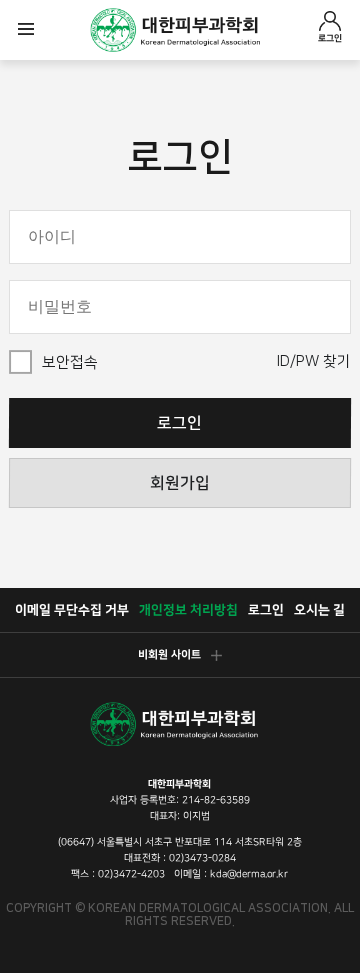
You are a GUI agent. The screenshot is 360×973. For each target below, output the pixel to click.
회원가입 (180, 483)
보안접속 (70, 362)
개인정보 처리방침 (188, 610)
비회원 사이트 (169, 655)
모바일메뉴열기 (26, 30)
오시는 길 (319, 610)
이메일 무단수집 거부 (72, 610)
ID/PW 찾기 (314, 361)
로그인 (330, 38)
